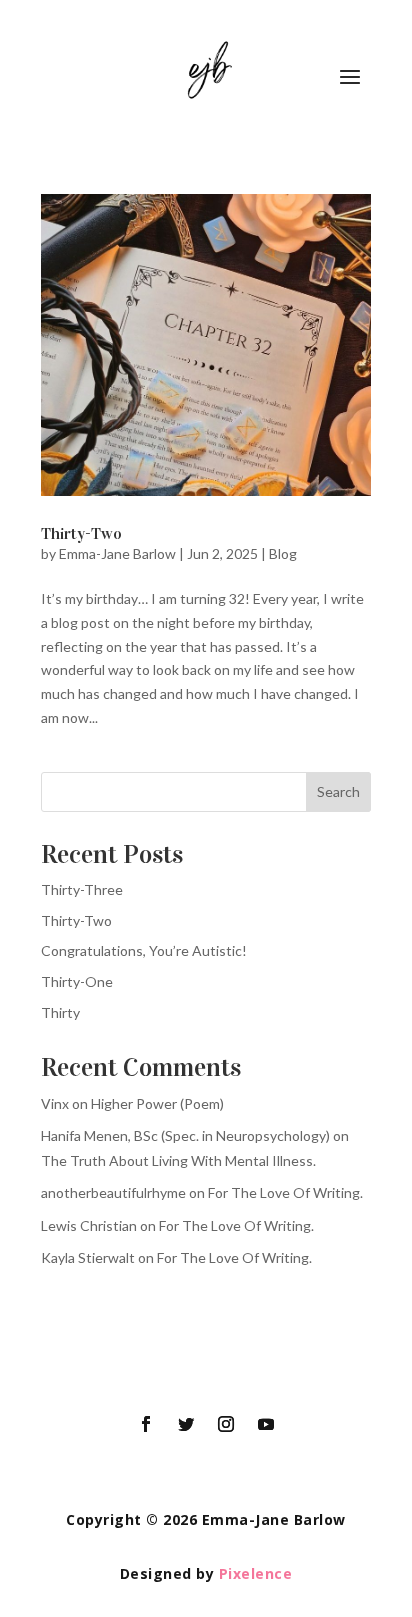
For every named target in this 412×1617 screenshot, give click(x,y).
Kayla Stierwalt (88, 1257)
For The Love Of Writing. (285, 1192)
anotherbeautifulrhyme (113, 1192)
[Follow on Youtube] (266, 1424)
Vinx (55, 1103)
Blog (283, 553)
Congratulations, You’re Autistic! (144, 950)
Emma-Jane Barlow (117, 553)
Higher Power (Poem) (157, 1103)
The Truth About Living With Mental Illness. (178, 1160)
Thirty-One (77, 981)
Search (338, 791)
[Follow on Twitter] (186, 1424)
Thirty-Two (81, 533)
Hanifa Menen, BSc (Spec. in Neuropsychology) (185, 1135)
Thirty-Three (82, 889)
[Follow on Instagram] (226, 1424)
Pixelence (256, 1573)
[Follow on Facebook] (146, 1424)
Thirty (60, 1012)
